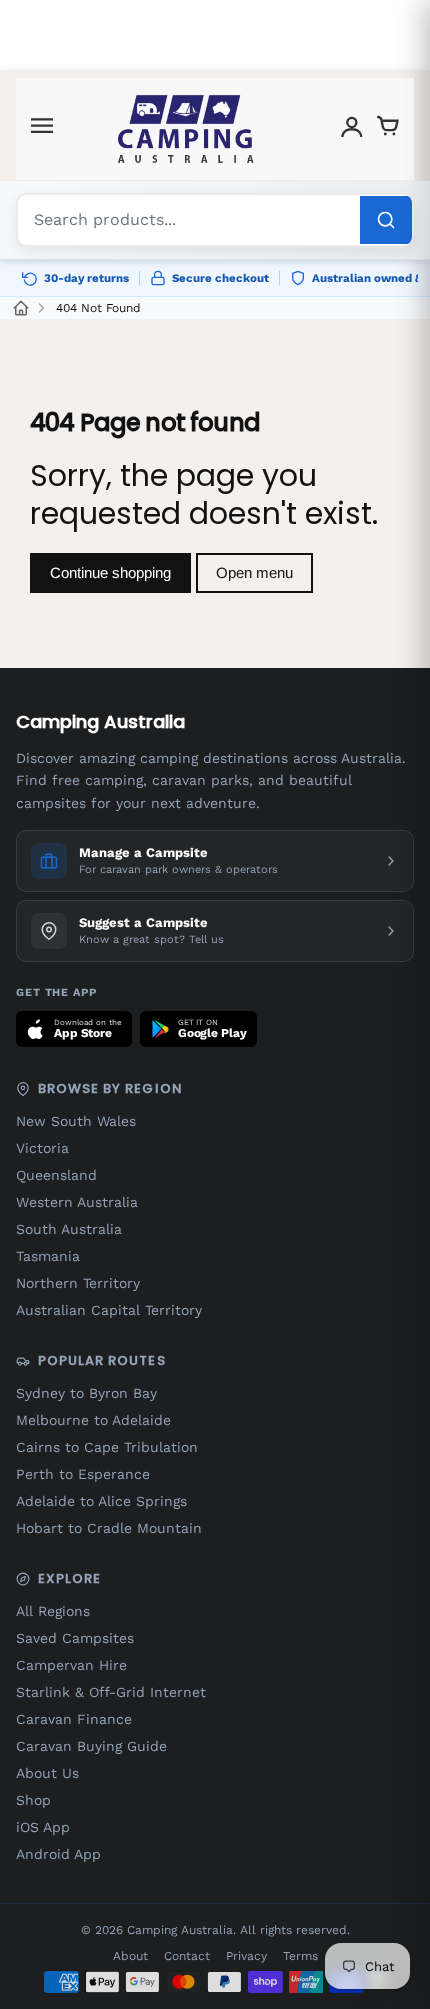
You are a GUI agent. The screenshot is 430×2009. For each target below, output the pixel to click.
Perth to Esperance (83, 1474)
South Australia (69, 1229)
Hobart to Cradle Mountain (109, 1528)
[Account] (352, 129)
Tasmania (48, 1256)
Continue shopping (110, 572)
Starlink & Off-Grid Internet (111, 1692)
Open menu (254, 572)
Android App (58, 1854)
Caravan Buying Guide (91, 1746)
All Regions (53, 1611)
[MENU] (42, 129)
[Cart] (388, 129)
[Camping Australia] (186, 129)
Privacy (246, 1956)
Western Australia (77, 1202)
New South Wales (76, 1121)
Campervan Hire (71, 1665)
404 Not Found (98, 308)
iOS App (43, 1827)
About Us (47, 1773)
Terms (300, 1956)
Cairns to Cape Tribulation (107, 1447)
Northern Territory (78, 1283)
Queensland (56, 1175)
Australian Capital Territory (109, 1310)
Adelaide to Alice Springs (101, 1501)
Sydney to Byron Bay (86, 1393)
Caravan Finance (74, 1719)
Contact (187, 1956)
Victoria (42, 1148)
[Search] (386, 220)
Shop (33, 1800)
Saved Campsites (75, 1638)
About (130, 1956)
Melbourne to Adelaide (93, 1420)
